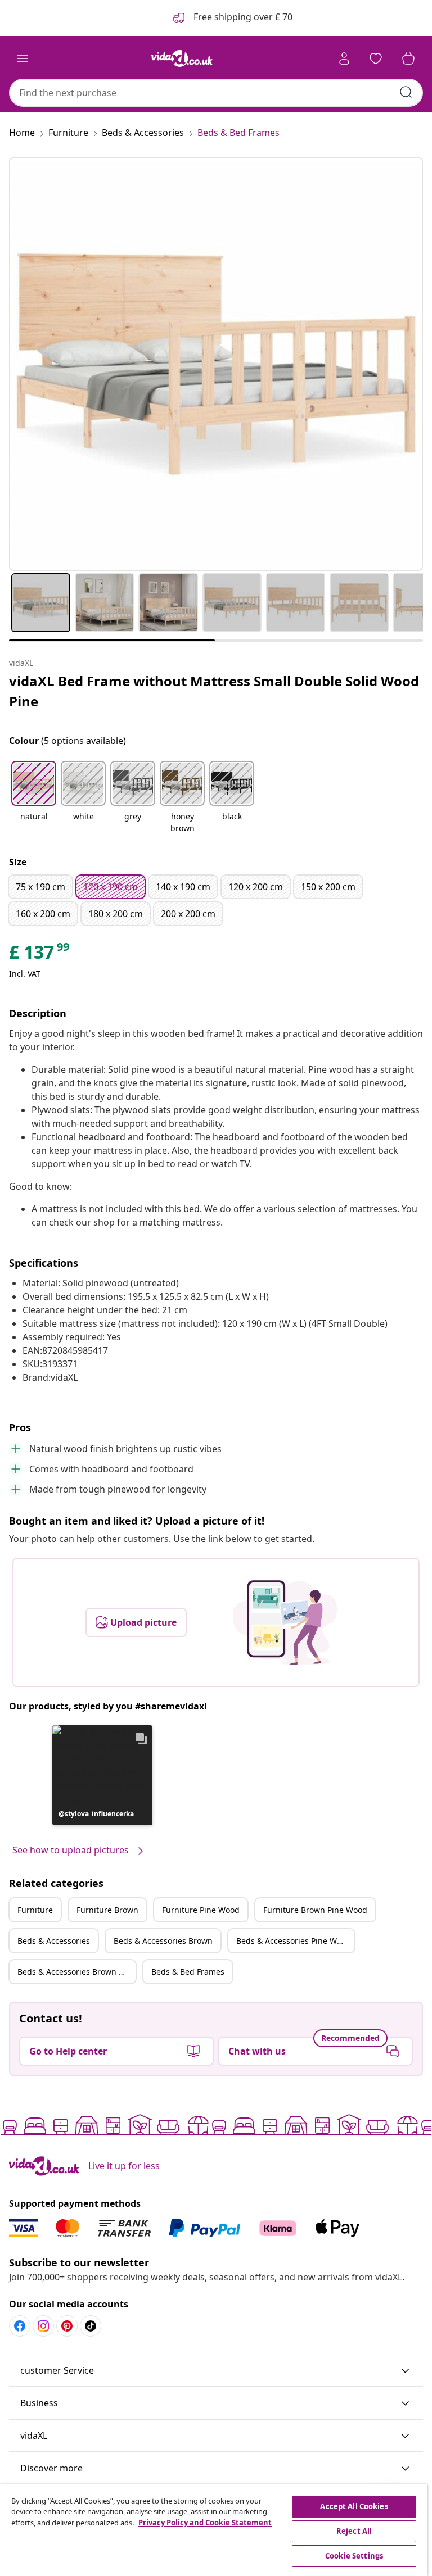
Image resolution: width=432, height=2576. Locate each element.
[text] (40, 955)
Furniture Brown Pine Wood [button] (315, 1910)
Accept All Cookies (354, 2506)
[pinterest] (67, 2326)
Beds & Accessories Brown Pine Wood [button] (76, 1972)
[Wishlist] (376, 58)
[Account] (344, 58)
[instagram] (43, 2326)
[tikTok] (91, 2326)
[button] (34, 798)
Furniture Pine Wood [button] (201, 1910)
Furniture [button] (35, 1910)
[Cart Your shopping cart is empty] (408, 58)
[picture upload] (285, 1622)
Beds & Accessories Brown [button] (163, 1941)
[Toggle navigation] (22, 58)
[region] (214, 2530)
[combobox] (216, 93)
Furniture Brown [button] (107, 1910)
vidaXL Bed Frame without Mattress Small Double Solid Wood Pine (214, 691)
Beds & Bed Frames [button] (188, 1972)
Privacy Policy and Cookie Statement (205, 2523)
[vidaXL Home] (182, 58)
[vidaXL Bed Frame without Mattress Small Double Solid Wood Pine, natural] (216, 364)
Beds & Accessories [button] (54, 1941)
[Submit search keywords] (406, 92)
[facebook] (20, 2326)
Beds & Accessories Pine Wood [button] (294, 1941)
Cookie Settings (354, 2556)
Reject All (354, 2531)
